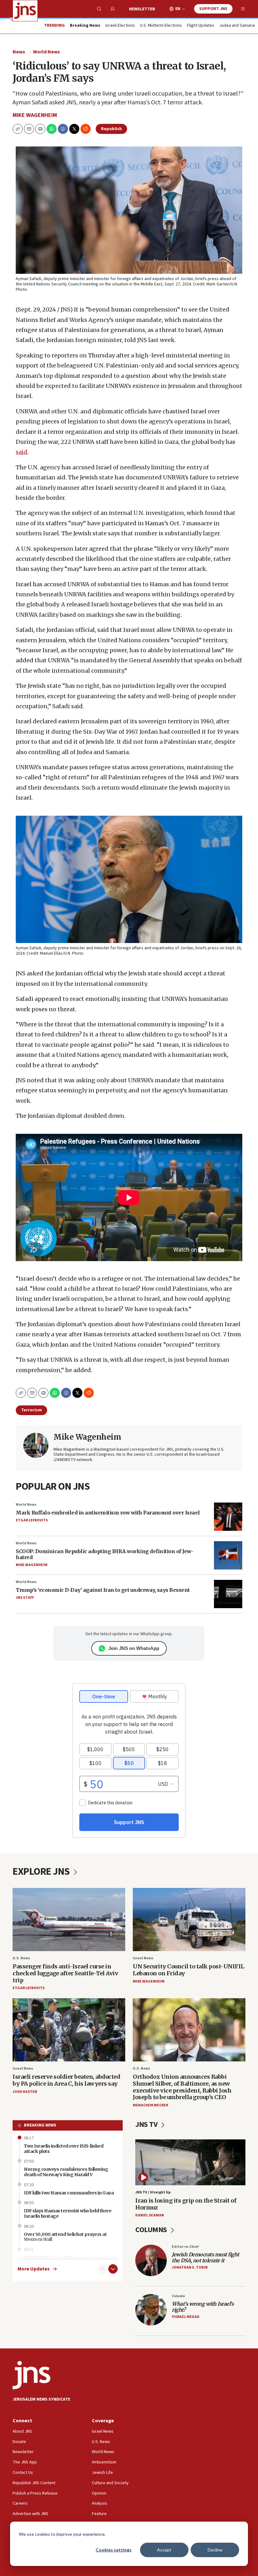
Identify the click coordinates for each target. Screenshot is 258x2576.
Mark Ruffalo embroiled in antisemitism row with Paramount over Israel (108, 1513)
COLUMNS (152, 2230)
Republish (111, 129)
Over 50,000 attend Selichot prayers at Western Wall (65, 2237)
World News (47, 52)
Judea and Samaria (237, 26)
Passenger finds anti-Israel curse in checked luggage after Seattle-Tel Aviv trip (65, 1973)
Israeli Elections (120, 26)
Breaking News (40, 2125)
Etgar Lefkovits (32, 1520)
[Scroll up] (102, 2269)
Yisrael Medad (186, 2317)
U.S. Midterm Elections (161, 26)
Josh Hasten (25, 2092)
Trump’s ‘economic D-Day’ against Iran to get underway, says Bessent (103, 1590)
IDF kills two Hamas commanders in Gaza (69, 2193)
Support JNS (213, 9)
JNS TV (147, 2124)
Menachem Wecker (150, 2105)
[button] (40, 129)
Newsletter (142, 9)
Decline (215, 2550)
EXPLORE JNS (42, 1872)
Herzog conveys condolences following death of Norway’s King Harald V (66, 2172)
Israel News (143, 1958)
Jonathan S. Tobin (190, 2267)
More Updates (34, 2269)
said (22, 452)
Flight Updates (201, 26)
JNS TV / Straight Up (153, 2192)
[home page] (25, 11)
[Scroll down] (113, 2269)
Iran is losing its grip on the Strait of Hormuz (186, 2204)
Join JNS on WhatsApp (134, 1648)
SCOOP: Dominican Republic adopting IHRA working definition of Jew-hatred (104, 1554)
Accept (164, 2550)
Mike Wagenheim (35, 115)
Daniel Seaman (150, 2215)
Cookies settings (114, 2550)
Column (178, 2296)
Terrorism (31, 1410)
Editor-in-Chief (185, 2247)
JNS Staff (25, 1598)
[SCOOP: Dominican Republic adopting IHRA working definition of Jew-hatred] (228, 1555)
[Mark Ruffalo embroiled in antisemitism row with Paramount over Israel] (228, 1517)
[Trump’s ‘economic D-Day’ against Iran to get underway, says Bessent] (228, 1594)
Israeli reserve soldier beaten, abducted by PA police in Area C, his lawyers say (66, 2080)
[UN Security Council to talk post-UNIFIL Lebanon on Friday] (189, 1920)
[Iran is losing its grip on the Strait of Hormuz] (190, 2162)
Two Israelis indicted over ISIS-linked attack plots (64, 2149)
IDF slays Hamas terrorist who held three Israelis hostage (68, 2213)
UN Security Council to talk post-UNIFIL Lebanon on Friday (189, 1970)
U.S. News (21, 1958)
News (19, 52)
